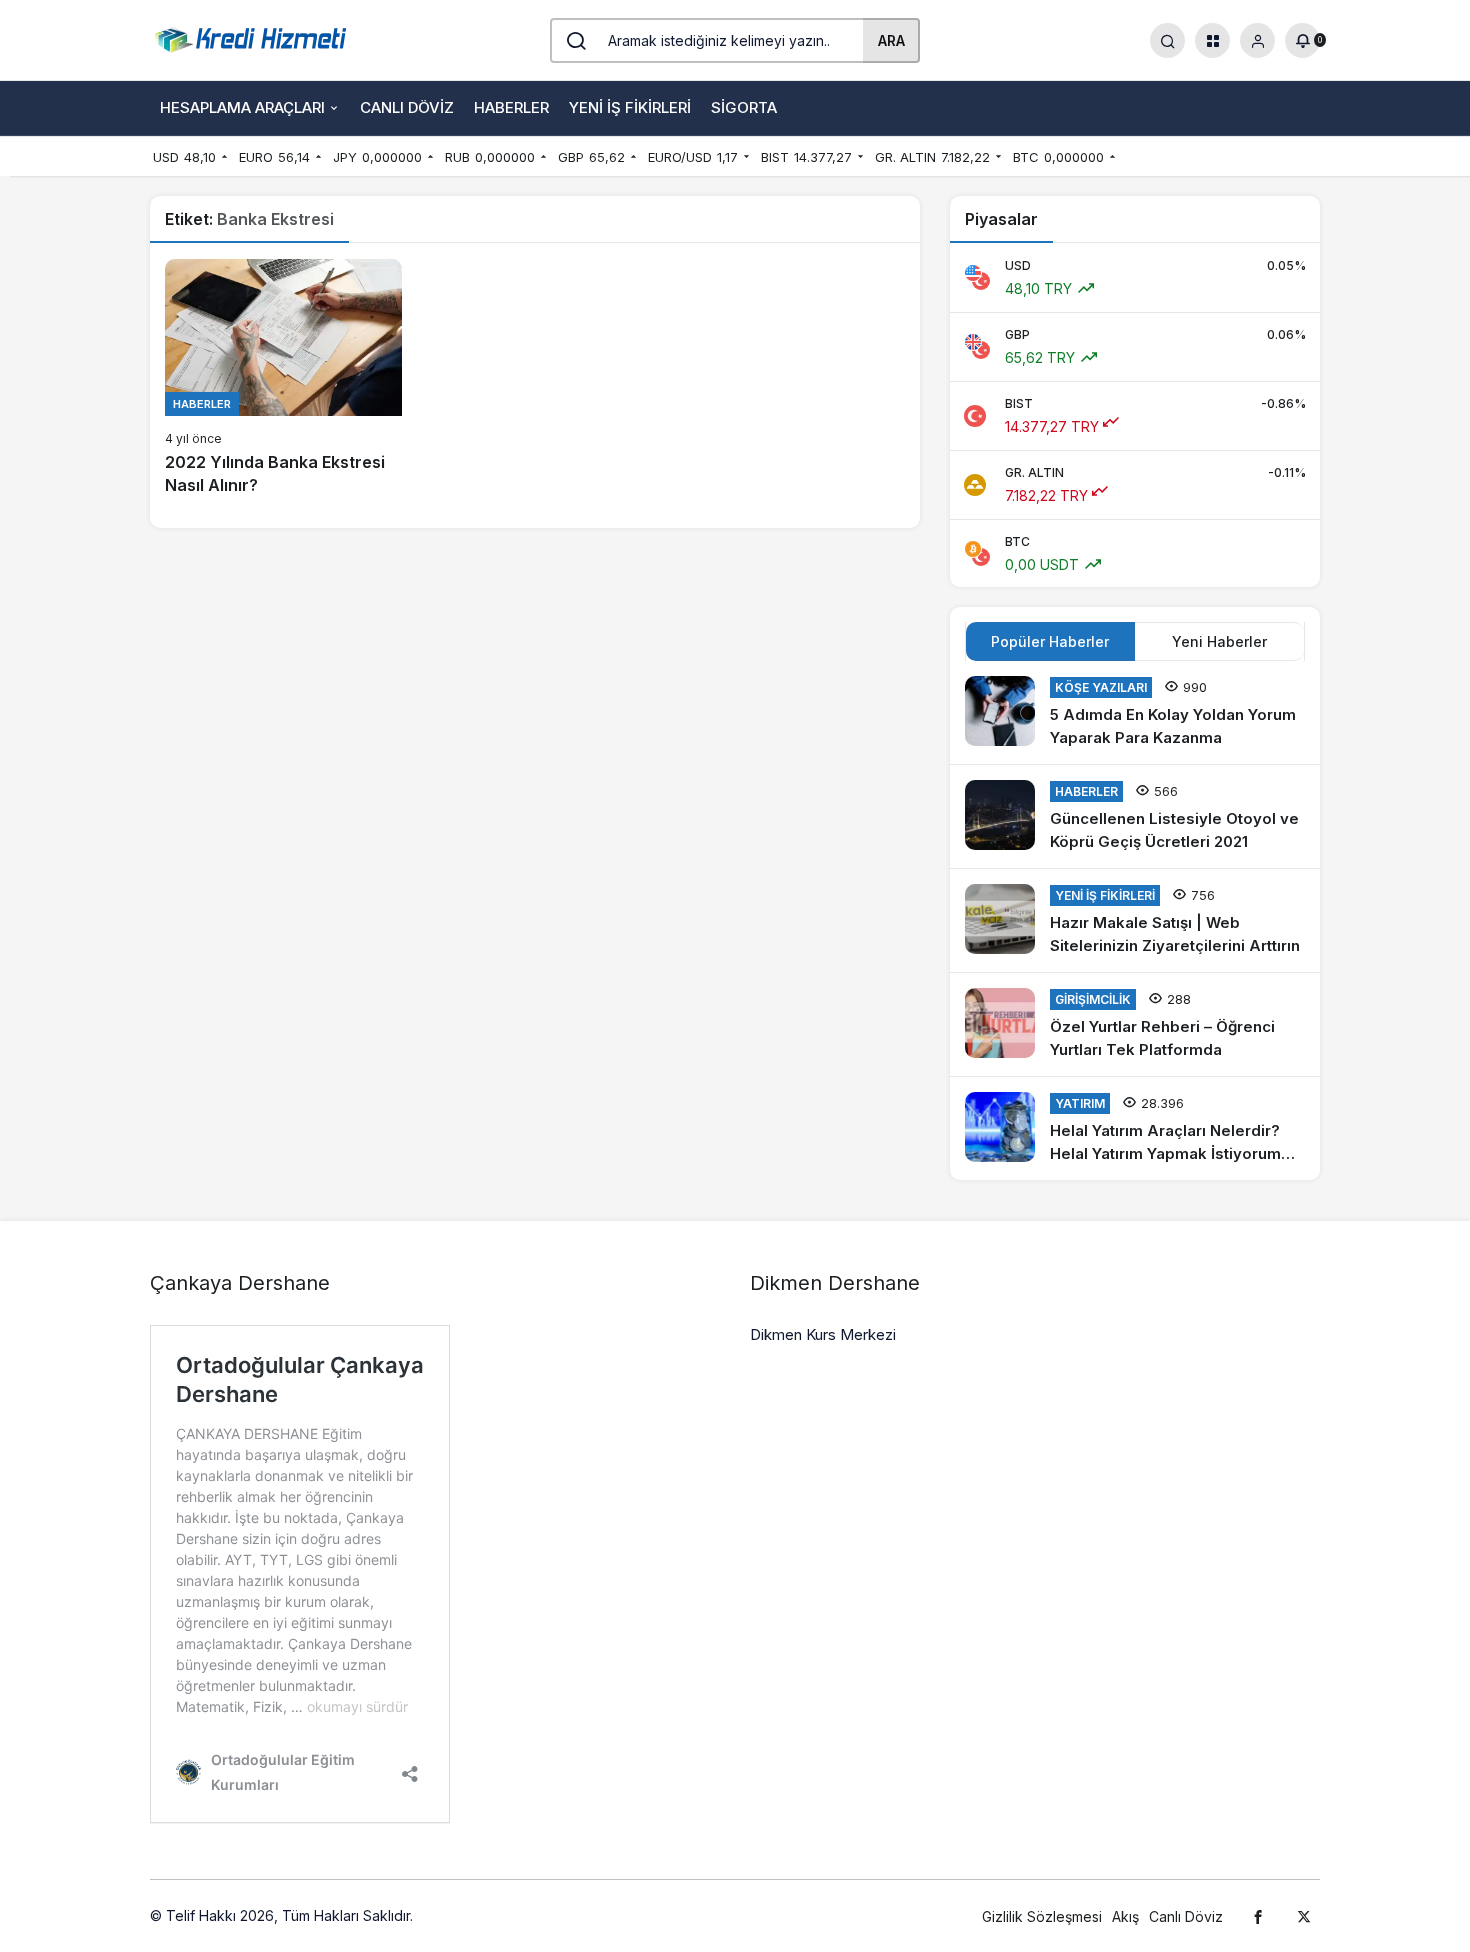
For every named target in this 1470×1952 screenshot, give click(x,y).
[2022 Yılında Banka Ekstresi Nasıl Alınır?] (283, 378)
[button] (1212, 40)
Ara (891, 40)
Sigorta (744, 107)
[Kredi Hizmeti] (250, 38)
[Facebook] (1258, 1916)
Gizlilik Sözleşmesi (1042, 1916)
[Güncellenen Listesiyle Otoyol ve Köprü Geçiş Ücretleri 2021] (1135, 816)
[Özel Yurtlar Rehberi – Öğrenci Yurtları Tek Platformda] (1135, 1024)
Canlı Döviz (407, 107)
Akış (1125, 1916)
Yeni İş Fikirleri (630, 107)
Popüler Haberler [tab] (1050, 641)
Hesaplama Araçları (242, 107)
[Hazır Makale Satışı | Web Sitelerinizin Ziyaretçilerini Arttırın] (1135, 920)
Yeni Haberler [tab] (1219, 641)
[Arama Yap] (1167, 40)
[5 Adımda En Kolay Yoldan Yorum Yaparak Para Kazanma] (1135, 712)
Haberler (511, 107)
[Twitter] (1304, 1916)
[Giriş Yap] (1257, 40)
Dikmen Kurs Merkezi (823, 1334)
